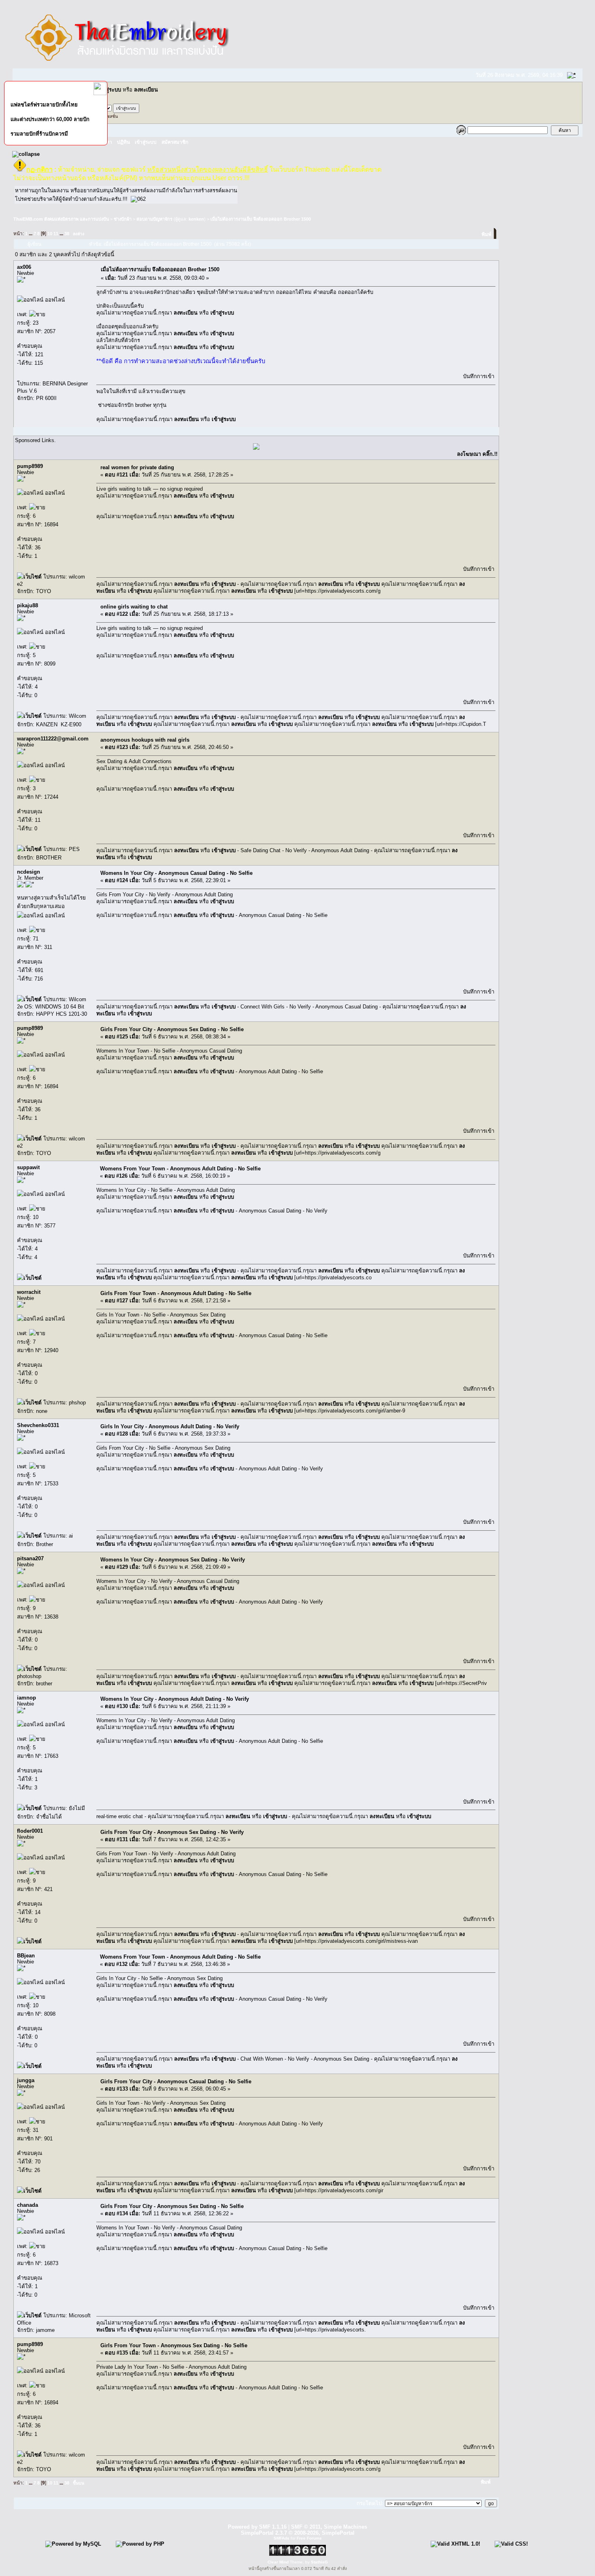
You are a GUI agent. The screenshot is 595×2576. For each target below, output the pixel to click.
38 (67, 234)
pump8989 (30, 466)
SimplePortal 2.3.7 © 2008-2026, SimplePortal (298, 2533)
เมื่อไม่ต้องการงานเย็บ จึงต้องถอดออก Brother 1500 (261, 219)
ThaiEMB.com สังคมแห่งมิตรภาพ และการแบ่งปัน (61, 219)
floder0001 (30, 1831)
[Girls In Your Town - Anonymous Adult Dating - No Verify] (29, 1536)
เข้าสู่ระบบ (109, 90)
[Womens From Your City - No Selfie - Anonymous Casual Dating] (29, 577)
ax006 (24, 267)
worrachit (29, 1292)
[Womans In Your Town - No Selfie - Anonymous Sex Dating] (29, 716)
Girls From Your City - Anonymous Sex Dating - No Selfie (172, 1029)
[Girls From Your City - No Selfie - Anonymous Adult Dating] (29, 2191)
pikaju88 (28, 605)
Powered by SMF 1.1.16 (257, 2527)
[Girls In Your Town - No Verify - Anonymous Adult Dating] (29, 1278)
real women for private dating (137, 467)
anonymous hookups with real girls (145, 740)
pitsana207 (30, 1558)
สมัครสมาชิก (175, 142)
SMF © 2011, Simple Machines (329, 2527)
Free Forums (309, 2538)
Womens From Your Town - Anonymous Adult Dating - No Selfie (180, 1169)
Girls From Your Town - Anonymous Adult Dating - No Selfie (176, 1293)
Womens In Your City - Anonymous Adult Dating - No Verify (175, 1699)
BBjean (26, 1956)
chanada (28, 2205)
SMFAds (282, 2538)
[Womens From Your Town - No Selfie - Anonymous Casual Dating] (29, 2315)
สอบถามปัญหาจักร (154, 219)
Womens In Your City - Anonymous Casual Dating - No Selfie (176, 873)
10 (50, 234)
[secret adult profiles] (29, 1808)
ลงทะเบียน (146, 90)
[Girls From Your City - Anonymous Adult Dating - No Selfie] (29, 849)
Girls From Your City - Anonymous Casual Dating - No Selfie (176, 2081)
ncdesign (29, 872)
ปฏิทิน (123, 142)
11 (56, 234)
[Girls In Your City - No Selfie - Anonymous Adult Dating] (29, 1403)
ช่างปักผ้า (123, 219)
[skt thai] (256, 448)
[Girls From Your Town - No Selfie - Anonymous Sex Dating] (29, 1941)
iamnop (27, 1698)
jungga (26, 2080)
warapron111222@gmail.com (53, 739)
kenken (196, 219)
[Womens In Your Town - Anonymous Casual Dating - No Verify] (29, 1669)
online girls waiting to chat (134, 607)
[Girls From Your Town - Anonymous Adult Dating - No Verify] (29, 999)
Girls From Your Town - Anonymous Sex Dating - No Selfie (174, 2345)
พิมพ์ (487, 234)
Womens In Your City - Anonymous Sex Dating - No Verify (173, 1560)
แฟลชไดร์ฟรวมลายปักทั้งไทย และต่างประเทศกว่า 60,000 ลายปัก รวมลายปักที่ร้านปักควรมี (50, 119)
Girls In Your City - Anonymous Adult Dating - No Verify (170, 1426)
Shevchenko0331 (38, 1425)
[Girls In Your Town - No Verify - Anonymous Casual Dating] (29, 2066)
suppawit (28, 1167)
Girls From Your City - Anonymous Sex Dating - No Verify (172, 1832)
